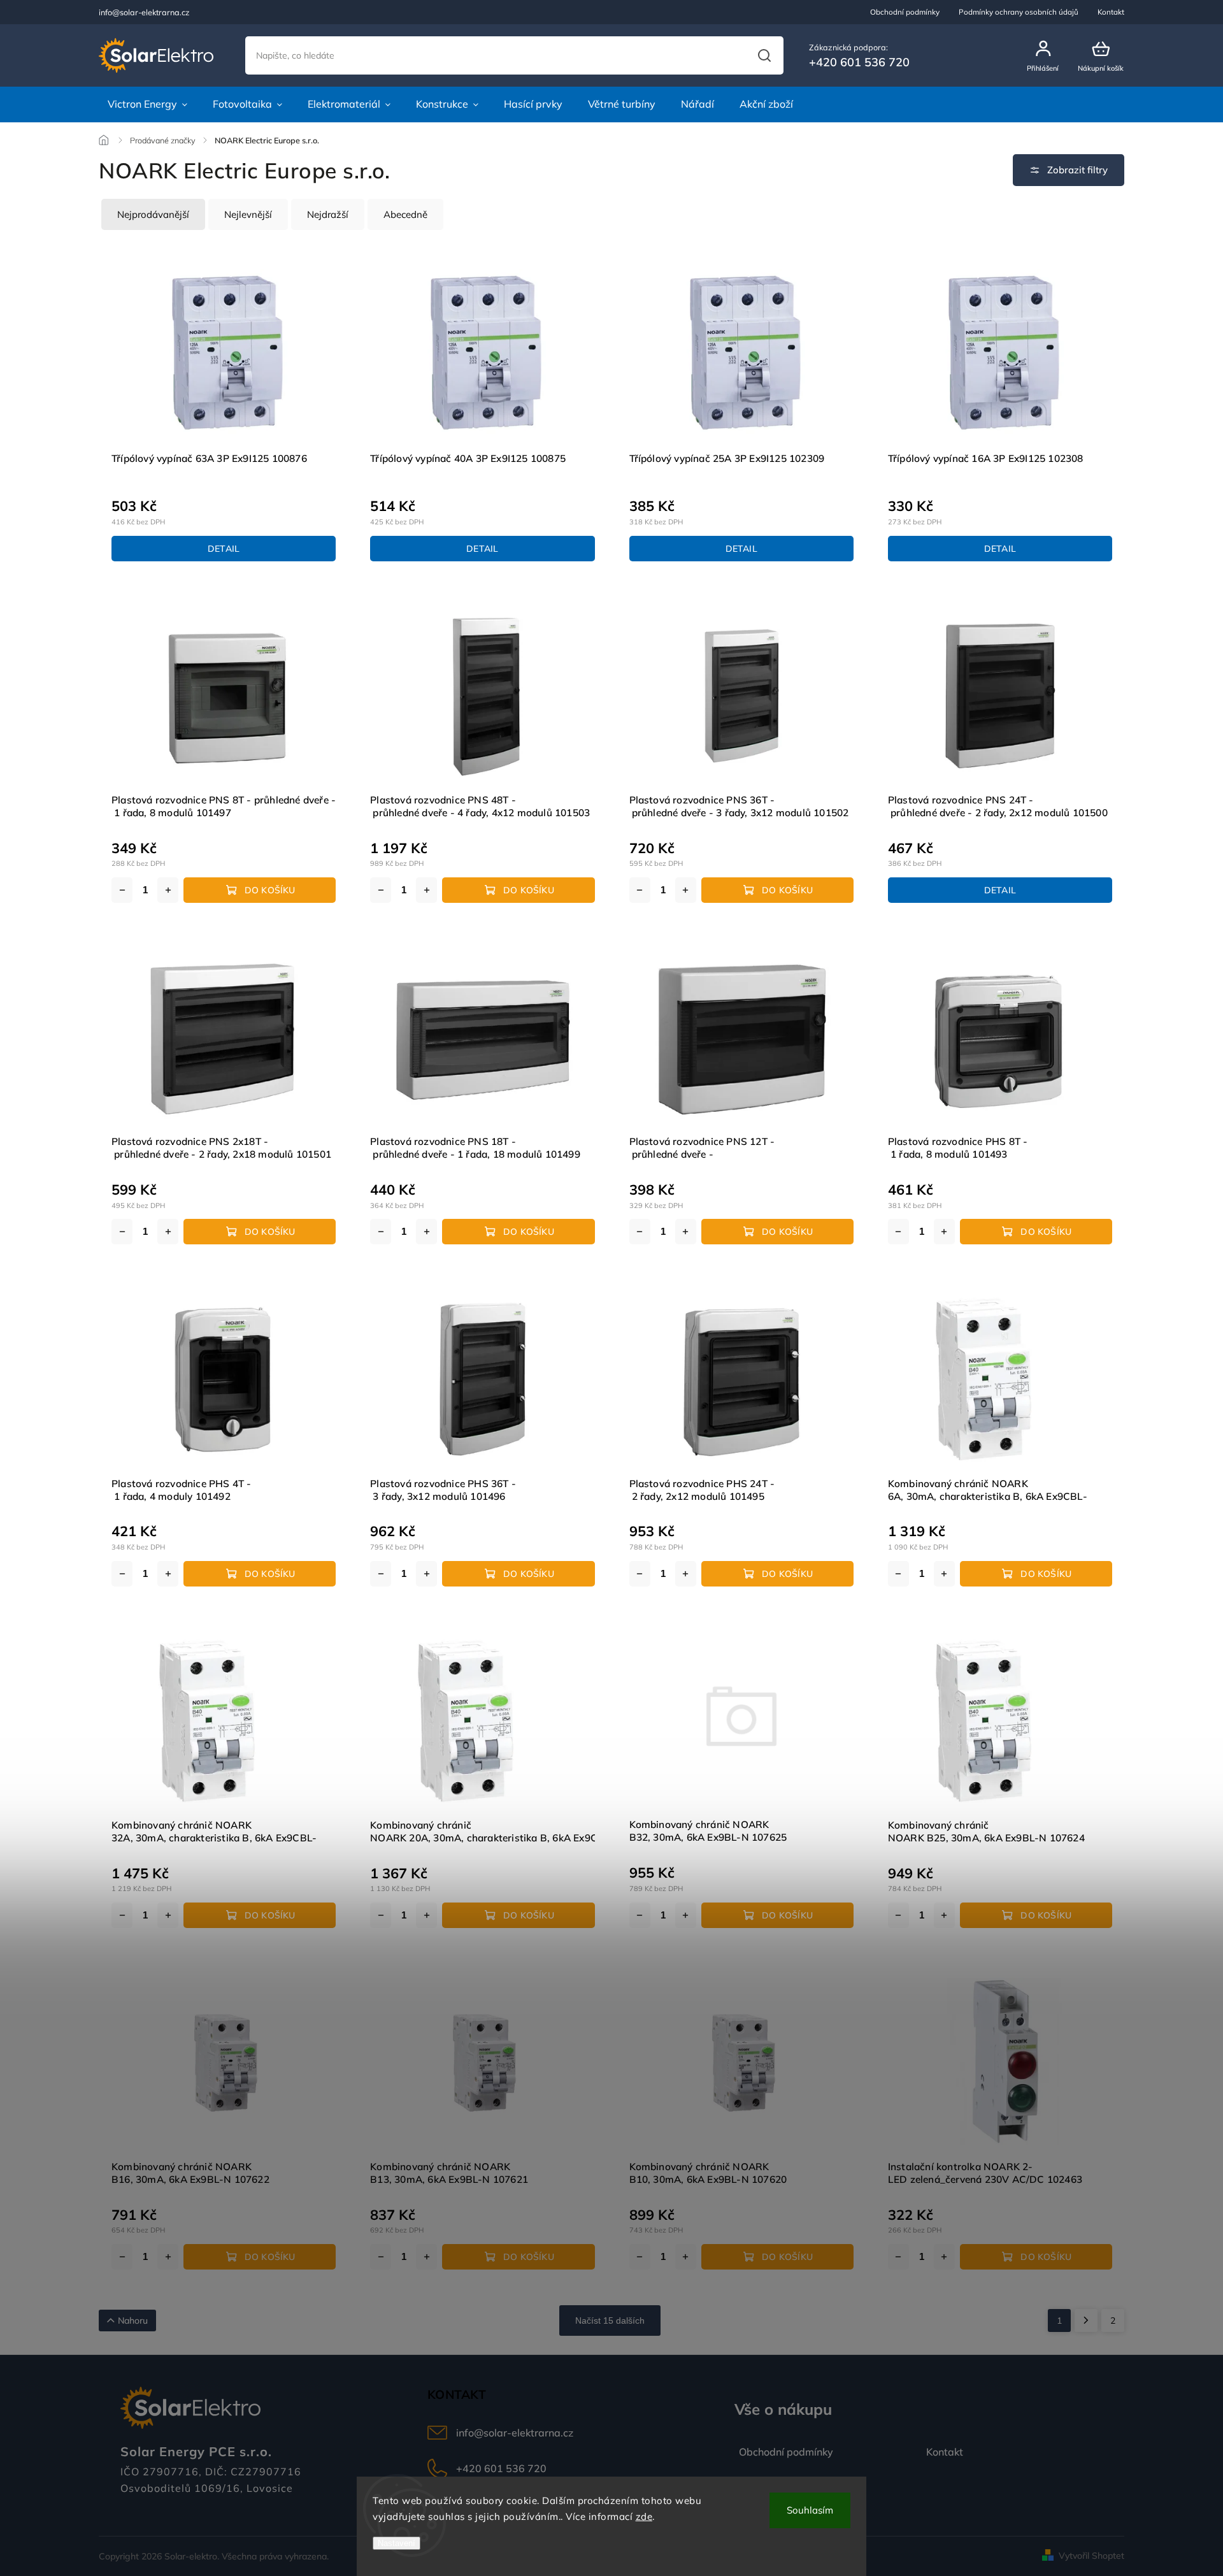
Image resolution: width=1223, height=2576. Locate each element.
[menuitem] (147, 104)
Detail (224, 549)
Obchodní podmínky (905, 12)
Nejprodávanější (153, 214)
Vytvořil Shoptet (1091, 2556)
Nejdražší (328, 214)
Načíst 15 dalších (610, 2321)
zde (644, 2516)
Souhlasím (810, 2510)
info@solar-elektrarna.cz (515, 2433)
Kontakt (1111, 12)
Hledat (764, 55)
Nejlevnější (248, 214)
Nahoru (133, 2321)
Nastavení (397, 2543)
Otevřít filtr (1069, 170)
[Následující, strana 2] (1086, 2321)
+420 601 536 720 (501, 2468)
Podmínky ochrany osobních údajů (1019, 12)
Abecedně (405, 214)
